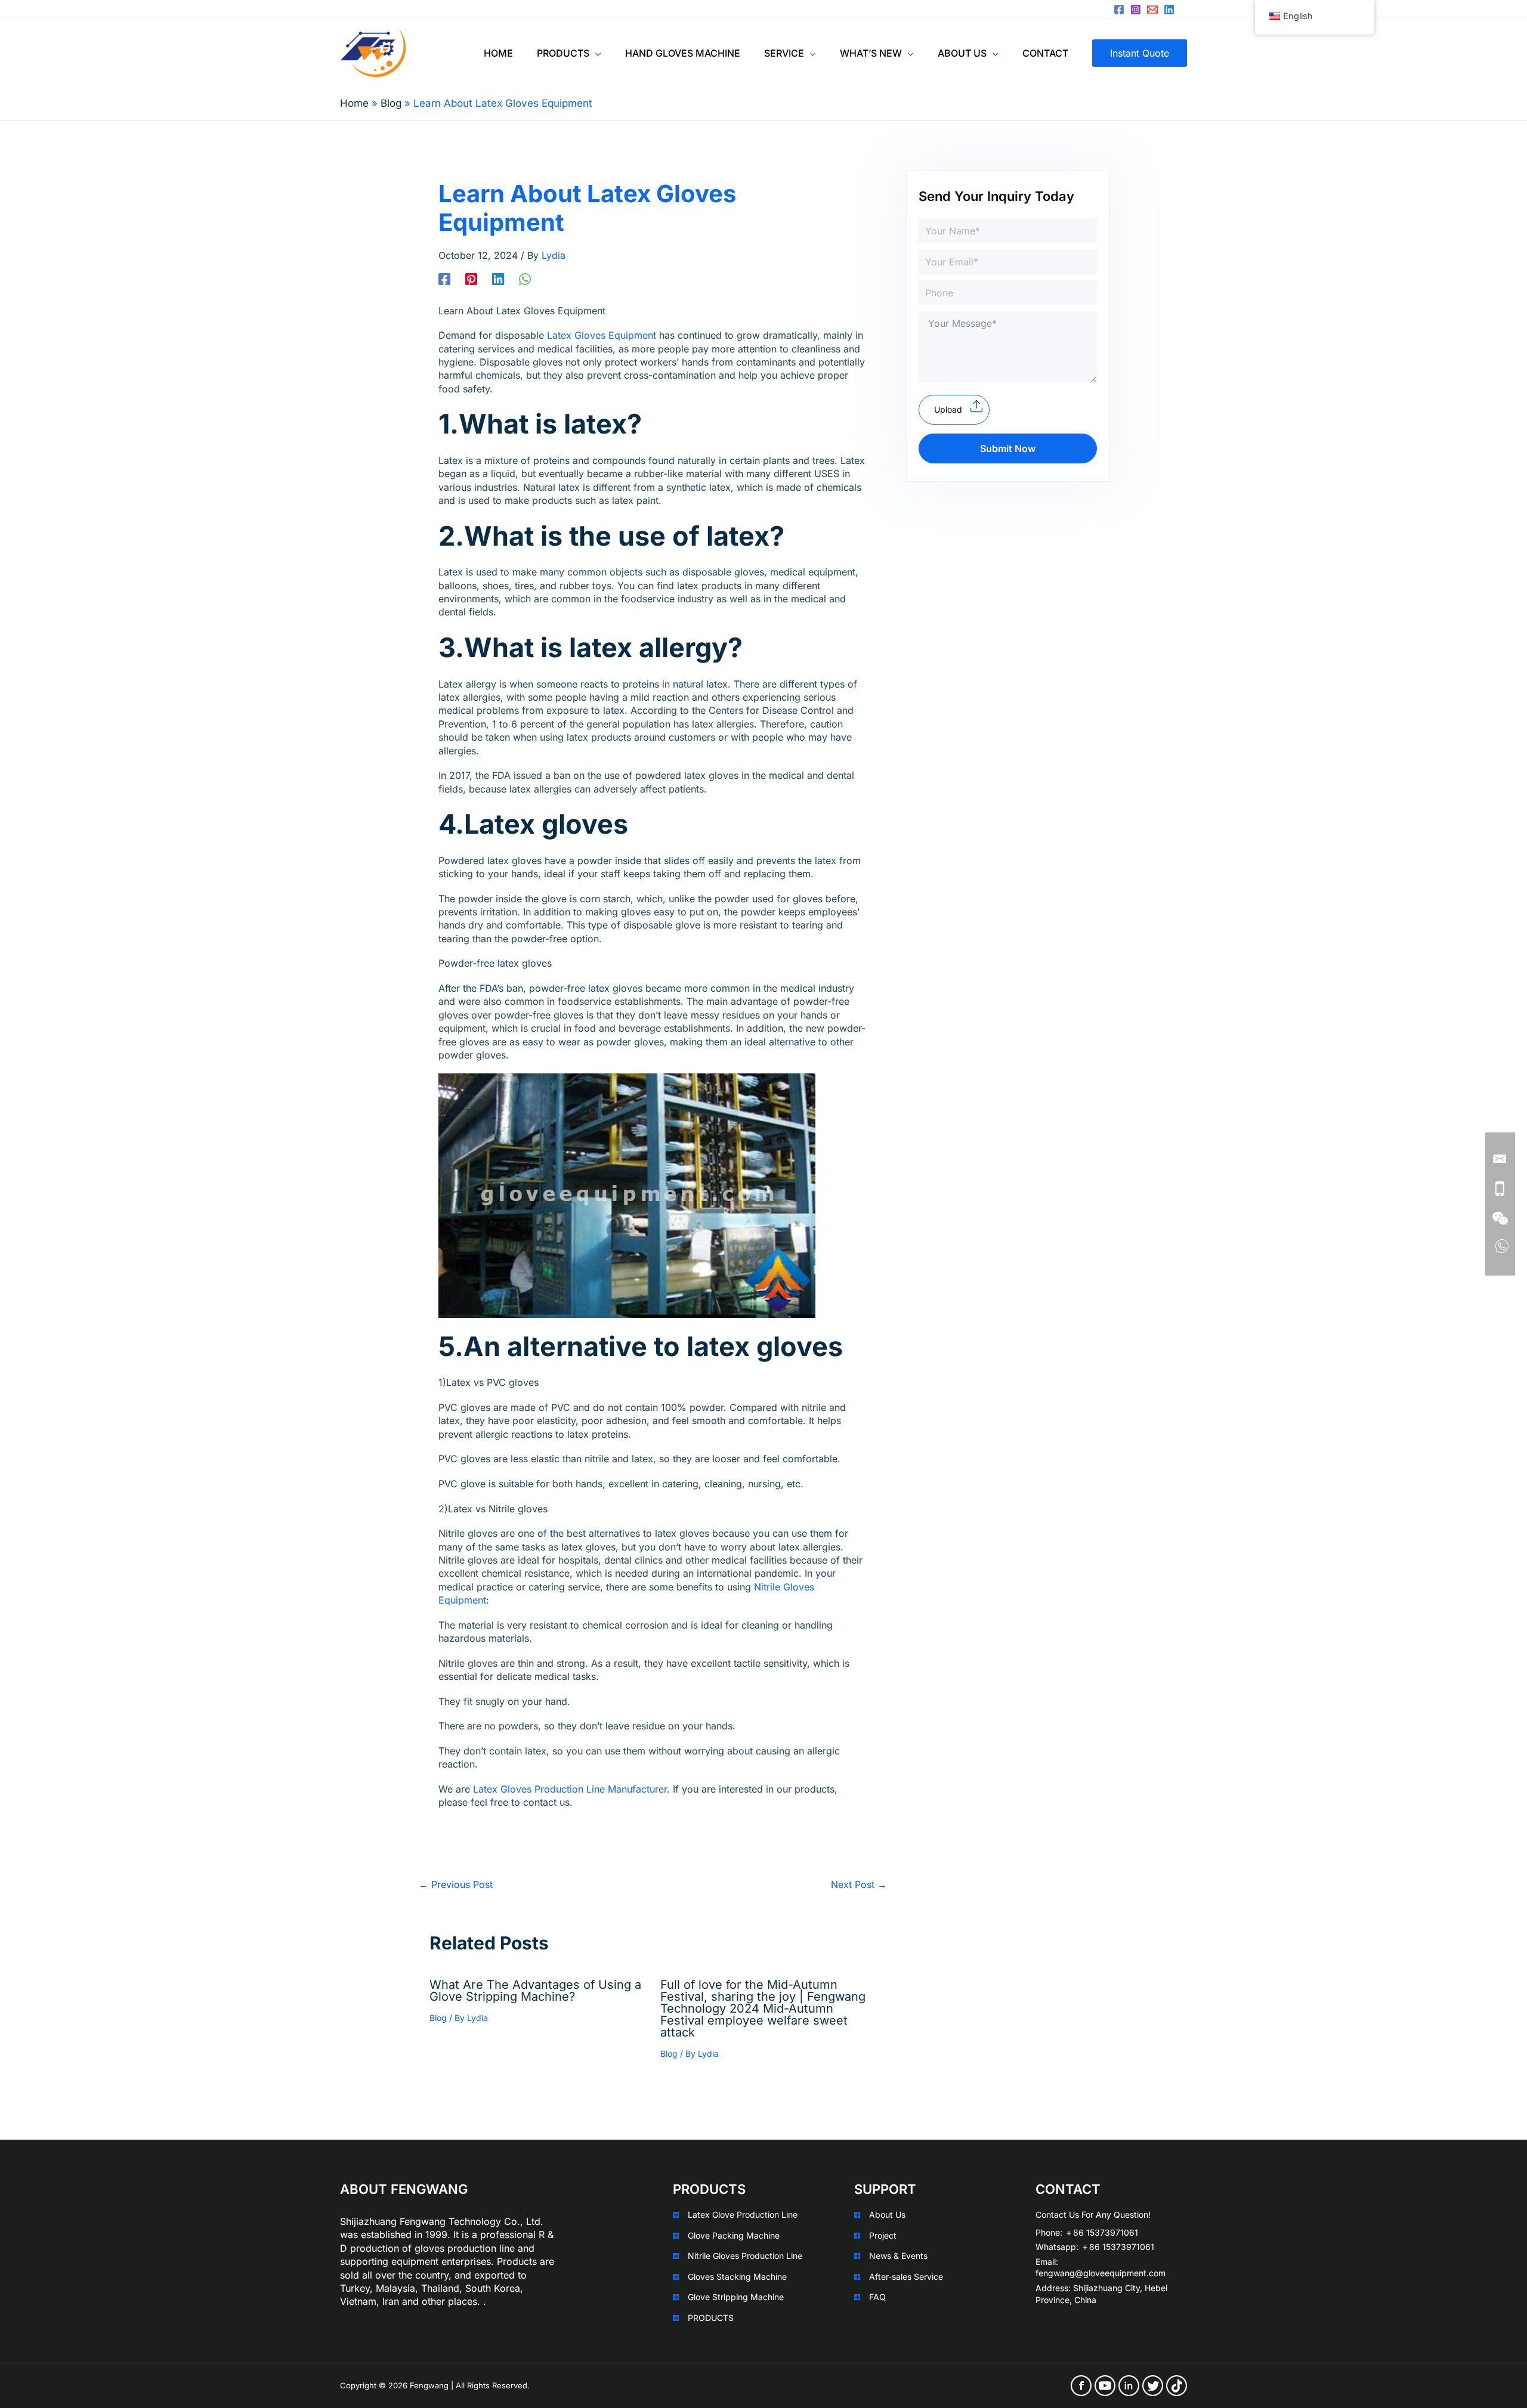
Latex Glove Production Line (743, 2214)
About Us (887, 2214)
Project (883, 2235)
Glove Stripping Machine (736, 2297)
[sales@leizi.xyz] (1152, 10)
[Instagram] (1136, 10)
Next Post (859, 1884)
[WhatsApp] (525, 278)
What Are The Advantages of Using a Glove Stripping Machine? (535, 1991)
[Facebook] (1119, 10)
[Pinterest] (471, 278)
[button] (595, 53)
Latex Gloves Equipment (603, 335)
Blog (438, 2018)
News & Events (898, 2256)
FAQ (877, 2297)
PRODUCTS (711, 2318)
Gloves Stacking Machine (737, 2277)
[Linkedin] (1169, 10)
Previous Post (456, 1884)
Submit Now (1008, 448)
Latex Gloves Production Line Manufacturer (568, 1789)
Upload (948, 409)
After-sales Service (906, 2277)
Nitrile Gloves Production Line (745, 2256)
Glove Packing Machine (734, 2235)
